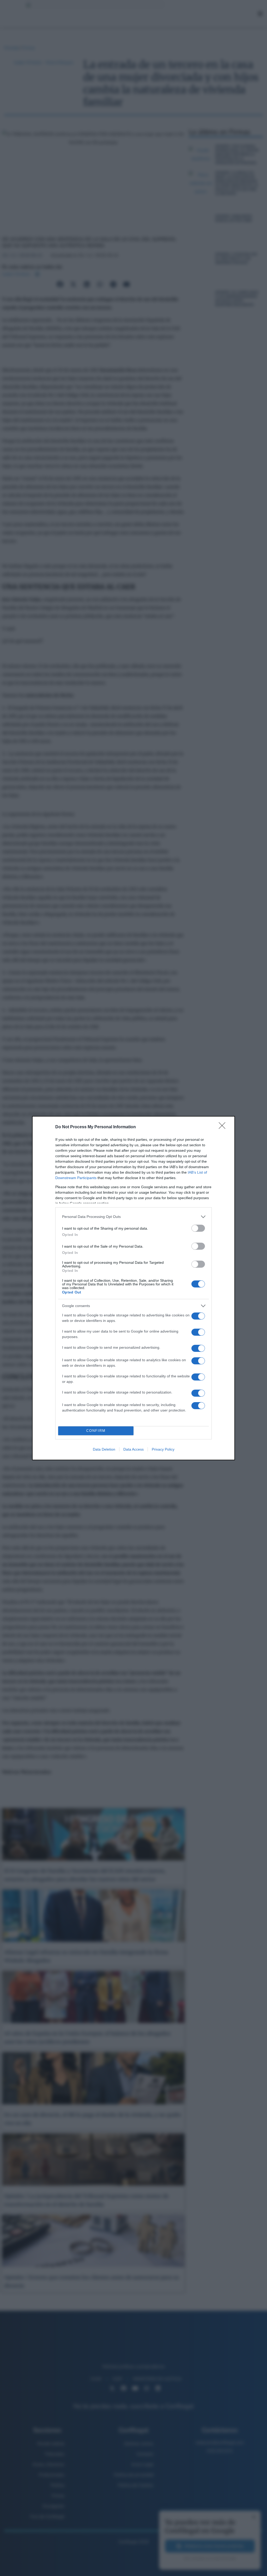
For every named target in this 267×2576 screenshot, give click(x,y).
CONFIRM (96, 1431)
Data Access (133, 1449)
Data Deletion (104, 1449)
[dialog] (133, 1288)
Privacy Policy (163, 1449)
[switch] (198, 1228)
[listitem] (133, 1217)
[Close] (224, 1127)
